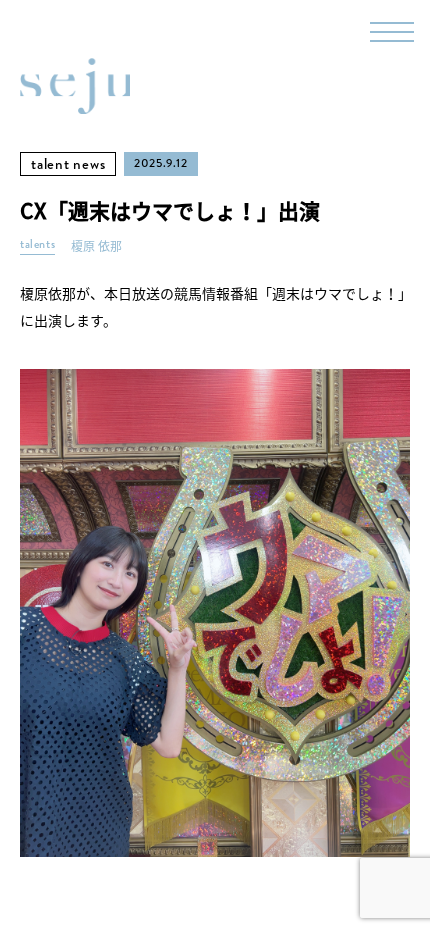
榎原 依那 (96, 246)
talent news (68, 164)
